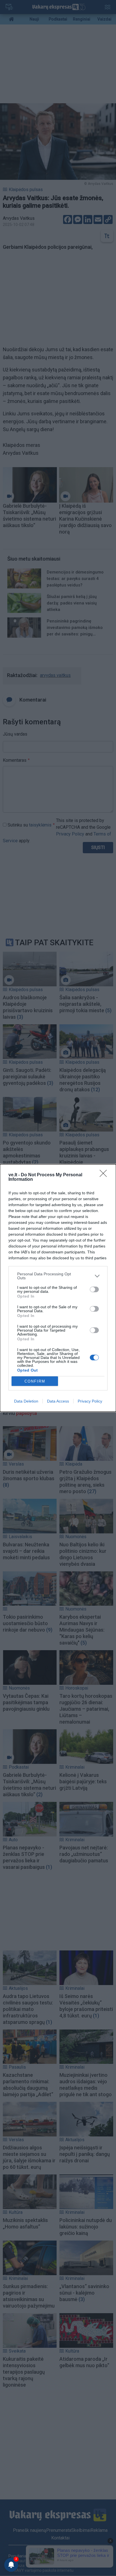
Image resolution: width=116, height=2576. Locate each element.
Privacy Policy (90, 1401)
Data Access (58, 1401)
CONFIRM (35, 1381)
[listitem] (58, 1276)
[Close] (105, 1175)
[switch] (94, 1289)
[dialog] (58, 1288)
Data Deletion (26, 1401)
